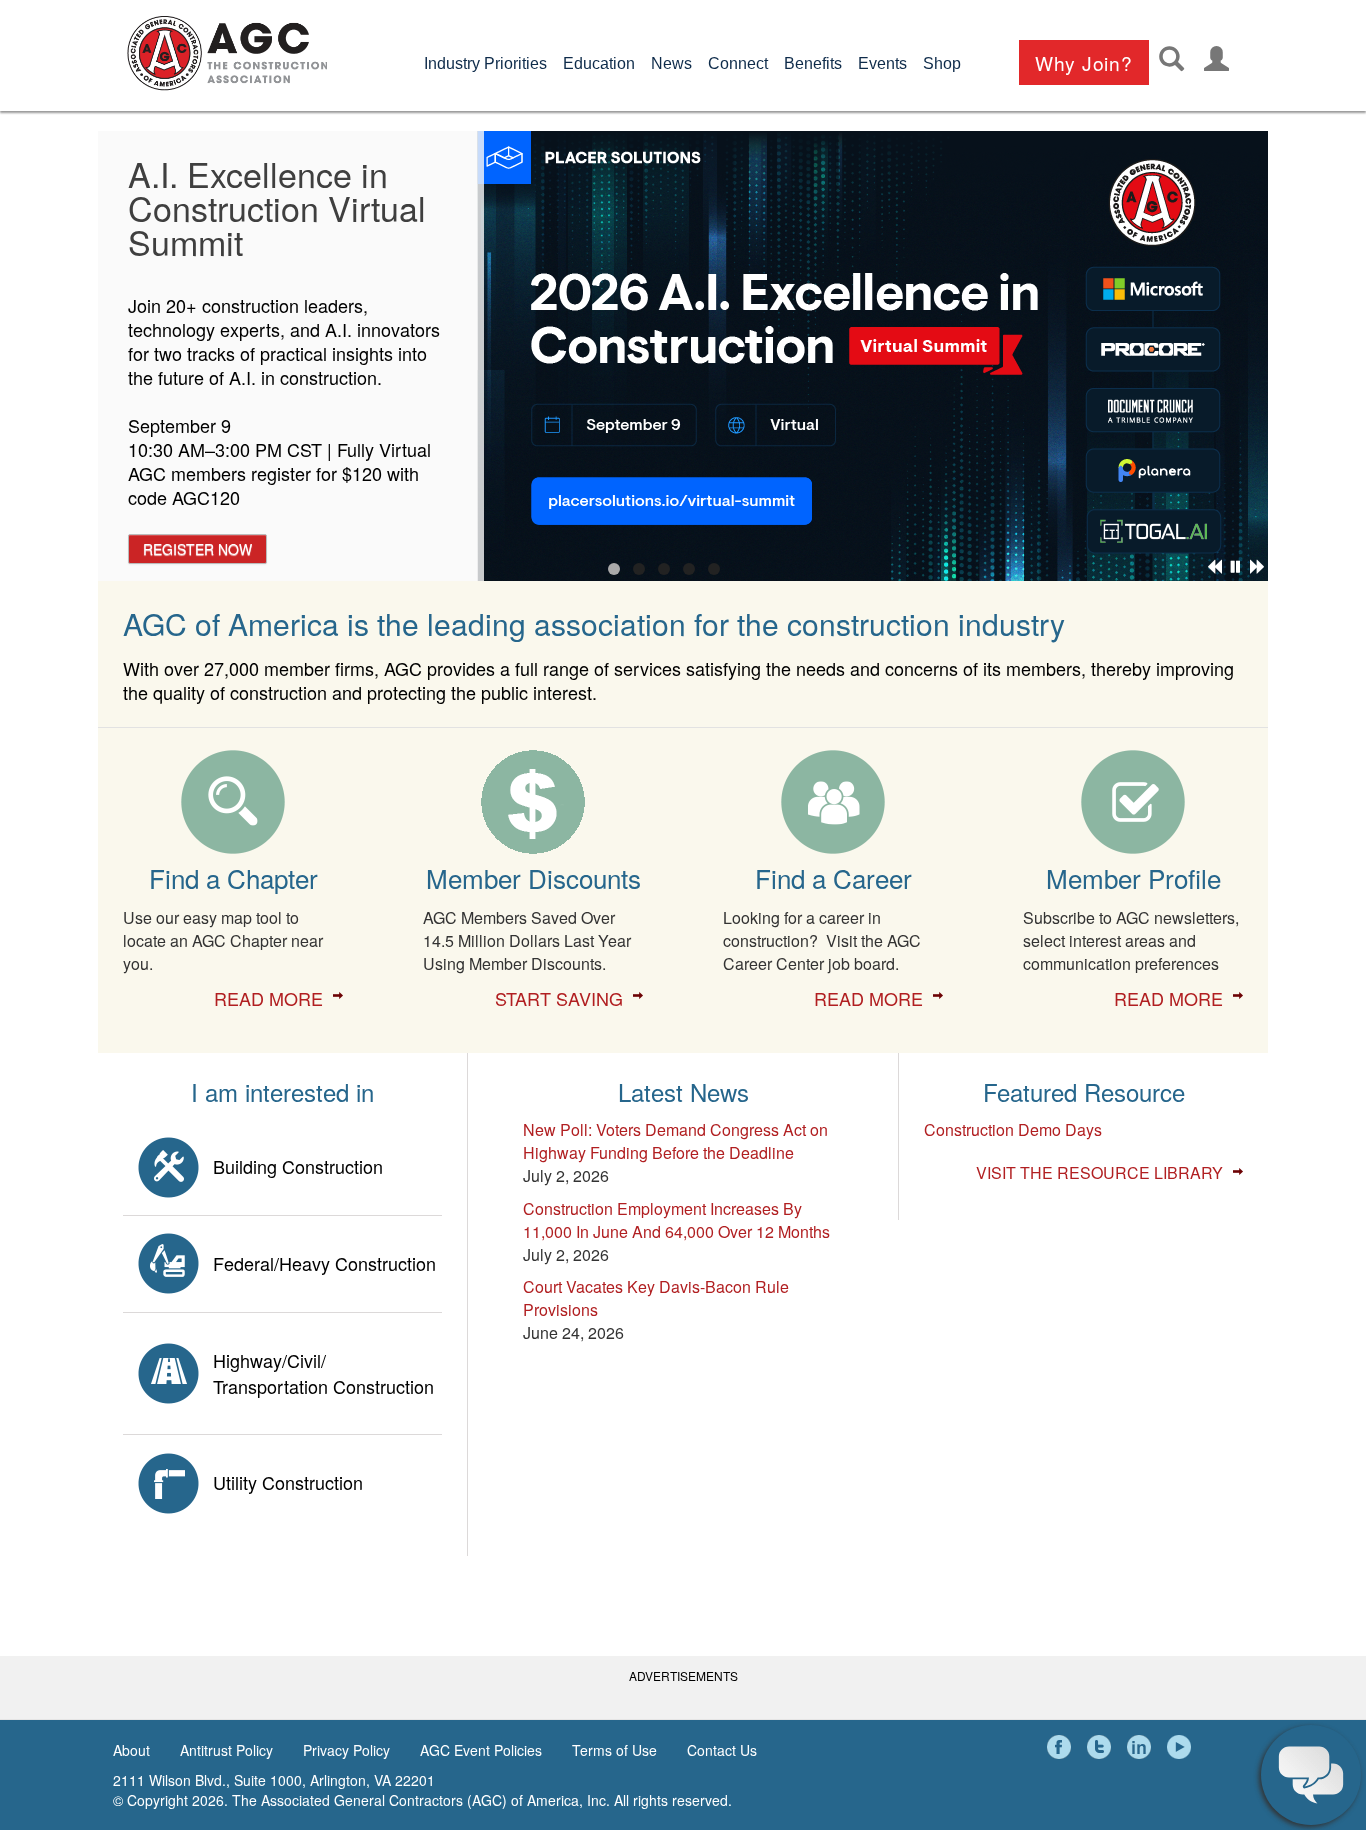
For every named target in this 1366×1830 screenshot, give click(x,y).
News (671, 63)
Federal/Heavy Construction (324, 1263)
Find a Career (833, 877)
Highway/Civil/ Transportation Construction (323, 1373)
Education (599, 63)
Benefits (813, 63)
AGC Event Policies (481, 1750)
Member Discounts (533, 877)
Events (882, 63)
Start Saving (559, 998)
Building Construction (298, 1166)
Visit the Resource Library (1099, 1173)
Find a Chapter (233, 877)
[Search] (1171, 58)
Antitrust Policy (226, 1750)
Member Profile (1133, 877)
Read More (268, 998)
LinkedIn (1142, 1747)
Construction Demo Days (1013, 1129)
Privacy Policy (346, 1750)
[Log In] (1216, 58)
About (131, 1750)
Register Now (197, 549)
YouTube (1182, 1747)
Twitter (1102, 1747)
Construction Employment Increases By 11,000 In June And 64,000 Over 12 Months (676, 1220)
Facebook (1062, 1747)
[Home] (227, 53)
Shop (942, 63)
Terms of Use (614, 1750)
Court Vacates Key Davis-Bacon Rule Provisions (656, 1298)
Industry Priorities (485, 63)
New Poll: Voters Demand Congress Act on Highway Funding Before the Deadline (675, 1141)
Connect (738, 63)
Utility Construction (288, 1482)
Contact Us (722, 1750)
